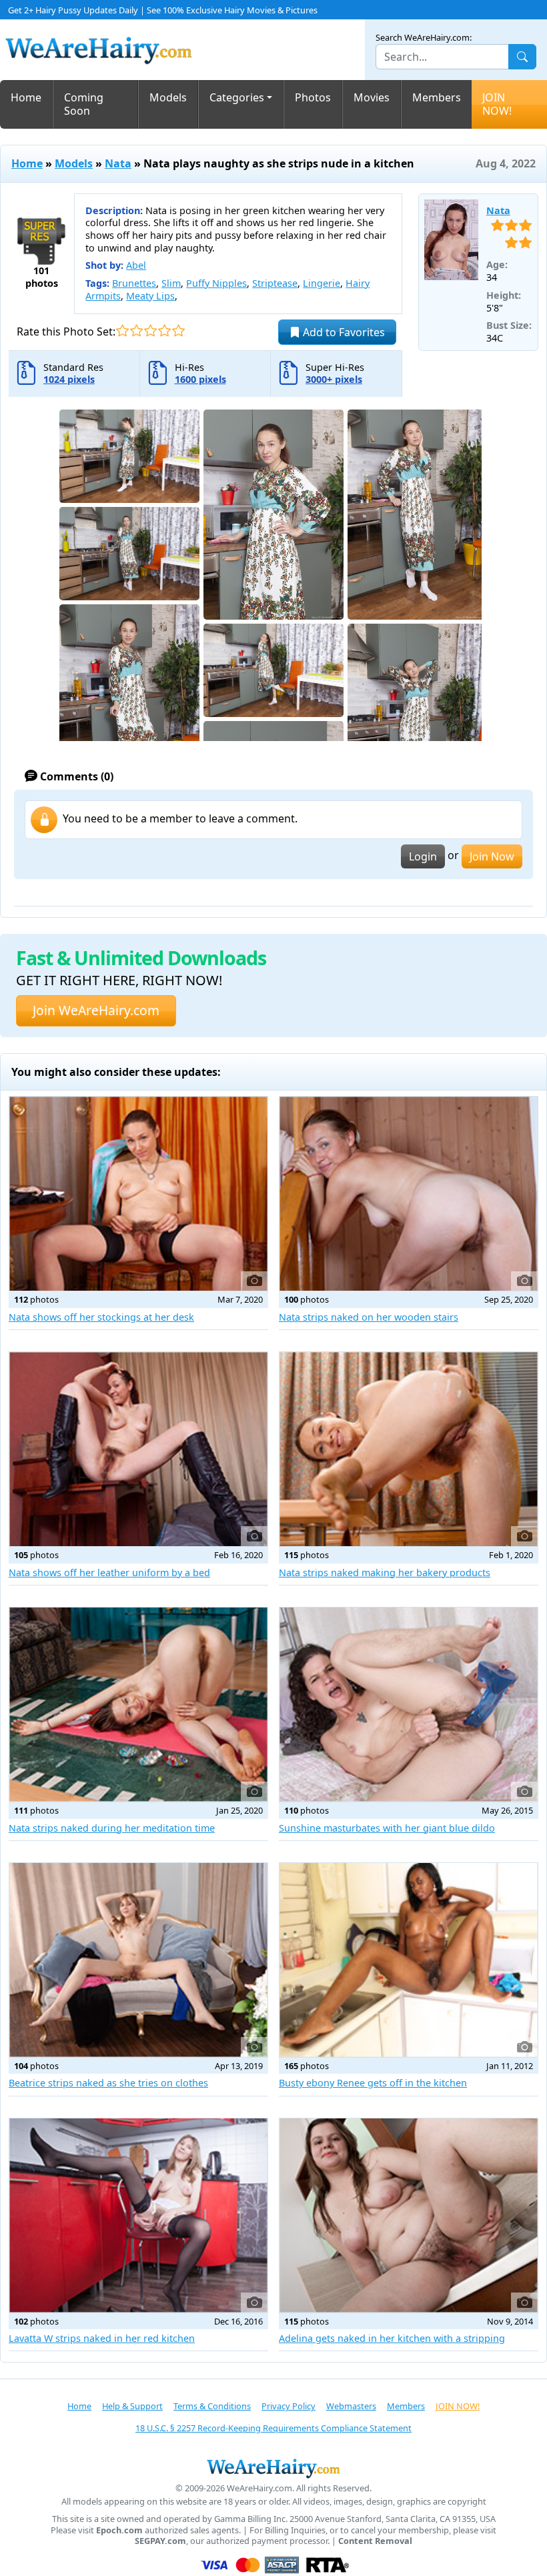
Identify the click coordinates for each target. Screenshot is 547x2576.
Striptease (275, 283)
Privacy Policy (289, 2406)
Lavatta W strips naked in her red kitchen (102, 2338)
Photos (313, 97)
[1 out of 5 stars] (122, 331)
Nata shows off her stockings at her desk (101, 1317)
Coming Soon (84, 104)
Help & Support (132, 2406)
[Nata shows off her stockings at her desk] (138, 1194)
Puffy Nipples (216, 283)
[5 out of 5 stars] (178, 331)
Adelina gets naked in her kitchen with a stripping (392, 2338)
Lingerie (322, 283)
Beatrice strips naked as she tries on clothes (108, 2083)
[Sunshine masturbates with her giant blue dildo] (409, 1705)
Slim (171, 283)
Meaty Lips (150, 296)
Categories (237, 97)
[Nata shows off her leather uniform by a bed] (138, 1449)
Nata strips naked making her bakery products (385, 1572)
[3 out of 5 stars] (150, 331)
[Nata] (451, 240)
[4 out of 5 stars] (164, 331)
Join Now (492, 856)
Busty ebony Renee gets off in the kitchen (373, 2083)
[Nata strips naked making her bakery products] (409, 1449)
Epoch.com (119, 2530)
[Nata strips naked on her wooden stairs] (409, 1194)
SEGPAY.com (160, 2541)
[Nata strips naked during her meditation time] (138, 1705)
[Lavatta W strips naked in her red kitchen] (138, 2215)
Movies (372, 97)
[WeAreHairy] (273, 2468)
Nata (118, 163)
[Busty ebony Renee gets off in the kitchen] (409, 1960)
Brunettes (134, 283)
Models (168, 97)
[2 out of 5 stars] (136, 331)
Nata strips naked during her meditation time (112, 1828)
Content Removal (375, 2541)
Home (26, 97)
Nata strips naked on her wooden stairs (369, 1317)
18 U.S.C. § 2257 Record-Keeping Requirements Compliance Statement (273, 2428)
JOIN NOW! (497, 104)
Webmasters (351, 2406)
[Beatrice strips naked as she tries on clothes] (138, 1960)
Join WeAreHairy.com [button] (96, 1010)
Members (437, 97)
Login (423, 856)
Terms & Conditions (212, 2406)
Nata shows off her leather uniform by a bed (109, 1572)
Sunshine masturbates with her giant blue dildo (387, 1828)
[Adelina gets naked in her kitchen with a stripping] (409, 2215)
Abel (136, 265)
